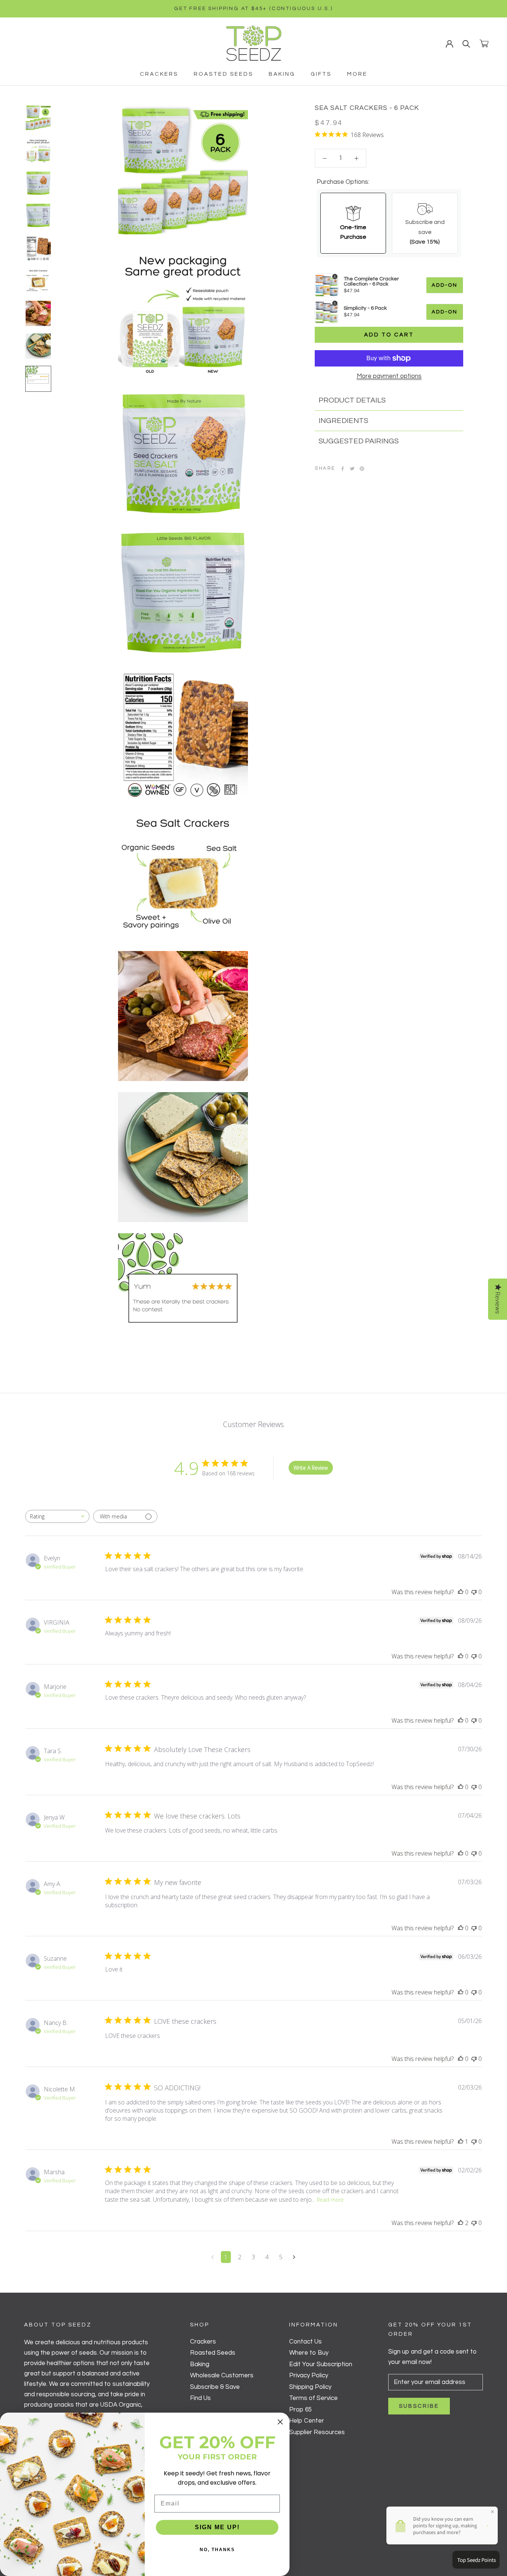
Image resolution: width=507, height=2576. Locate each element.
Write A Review (311, 1468)
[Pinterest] (362, 469)
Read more (330, 2200)
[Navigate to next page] (294, 2257)
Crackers (159, 74)
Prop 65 (300, 2410)
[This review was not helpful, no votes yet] (474, 1592)
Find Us (200, 2398)
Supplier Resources (317, 2432)
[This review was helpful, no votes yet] (461, 1592)
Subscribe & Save (215, 2387)
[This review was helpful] (461, 2223)
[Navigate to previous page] (212, 2257)
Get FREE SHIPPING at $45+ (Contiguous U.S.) (253, 9)
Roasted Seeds (223, 74)
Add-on (445, 285)
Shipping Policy (310, 2387)
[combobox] (57, 1516)
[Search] (466, 43)
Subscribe (419, 2406)
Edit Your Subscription (321, 2364)
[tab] (389, 400)
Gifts (321, 74)
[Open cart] (484, 43)
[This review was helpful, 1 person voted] (461, 2142)
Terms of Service (313, 2398)
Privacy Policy (309, 2375)
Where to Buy (309, 2353)
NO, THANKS (217, 2550)
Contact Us (305, 2342)
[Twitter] (352, 469)
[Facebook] (343, 469)
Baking (282, 74)
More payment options (389, 376)
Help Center (307, 2421)
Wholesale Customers (222, 2375)
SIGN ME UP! (217, 2527)
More (357, 74)
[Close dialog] (280, 2422)
